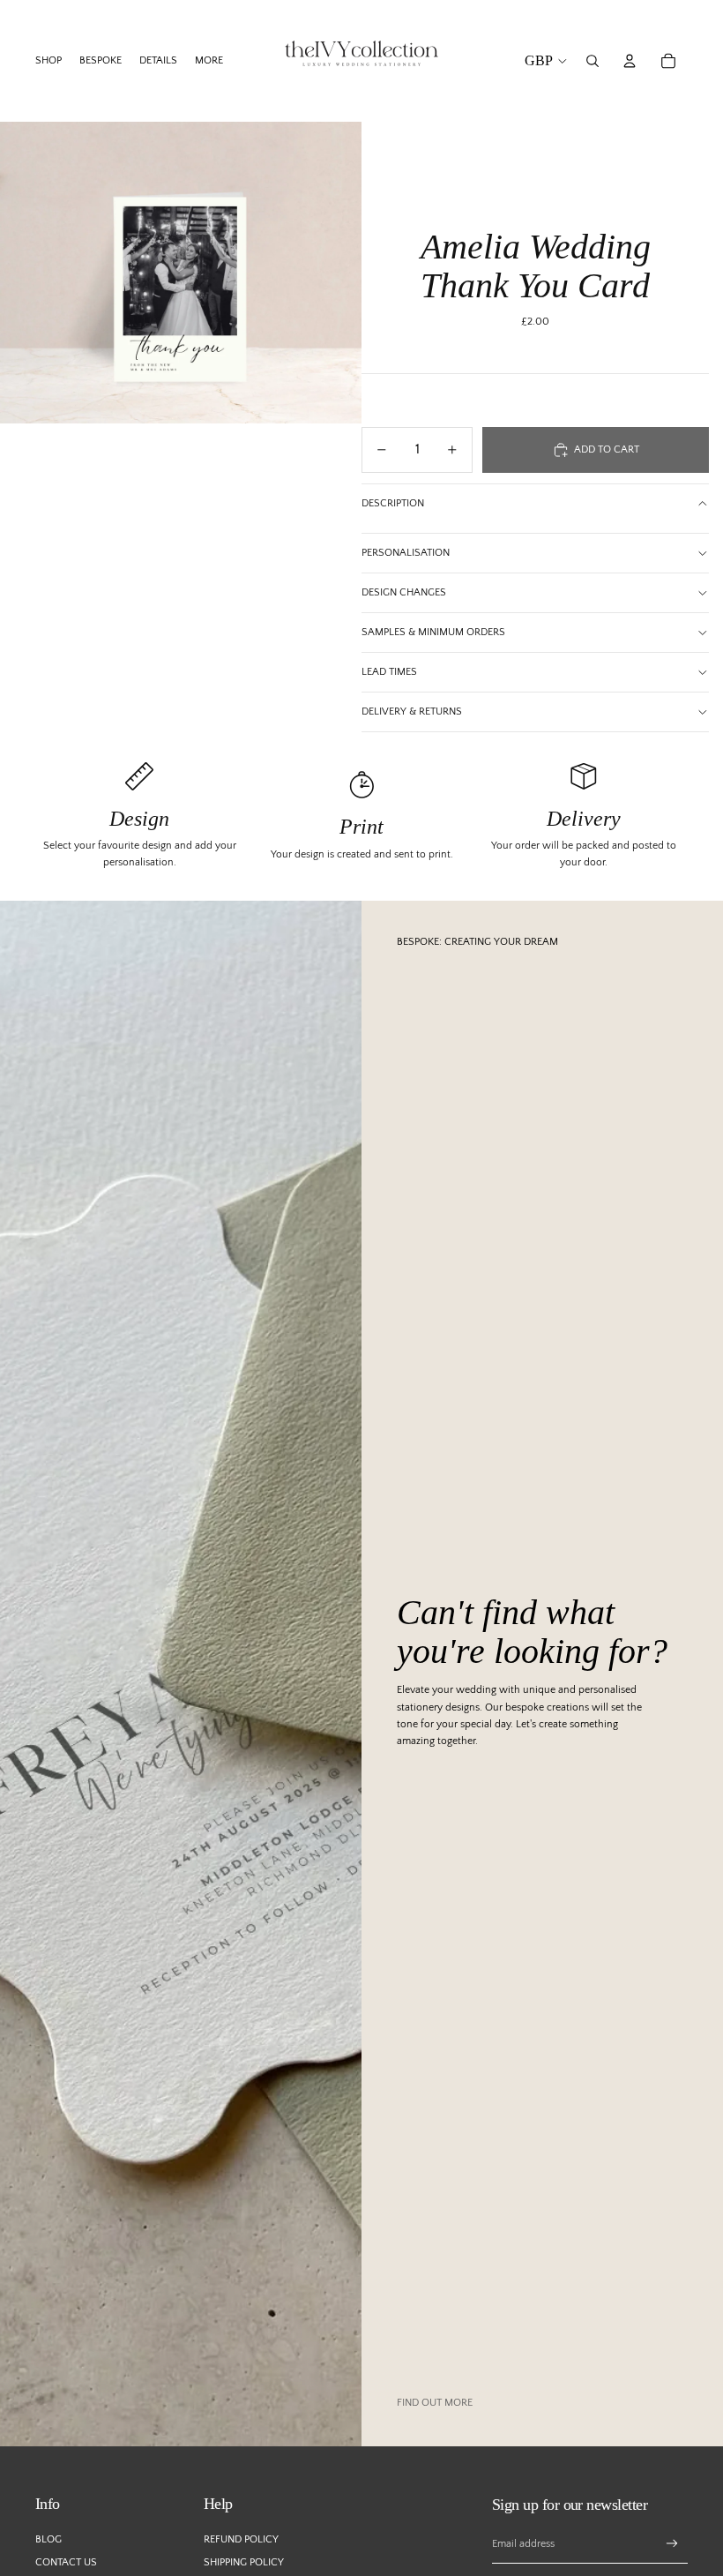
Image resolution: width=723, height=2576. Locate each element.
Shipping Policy (244, 2562)
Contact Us (66, 2562)
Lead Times (389, 672)
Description (393, 503)
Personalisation (406, 553)
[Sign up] (672, 2544)
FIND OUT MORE (435, 2403)
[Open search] (593, 61)
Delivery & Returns (412, 711)
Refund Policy (241, 2539)
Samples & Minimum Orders (433, 632)
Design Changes (404, 592)
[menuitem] (209, 61)
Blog (48, 2539)
